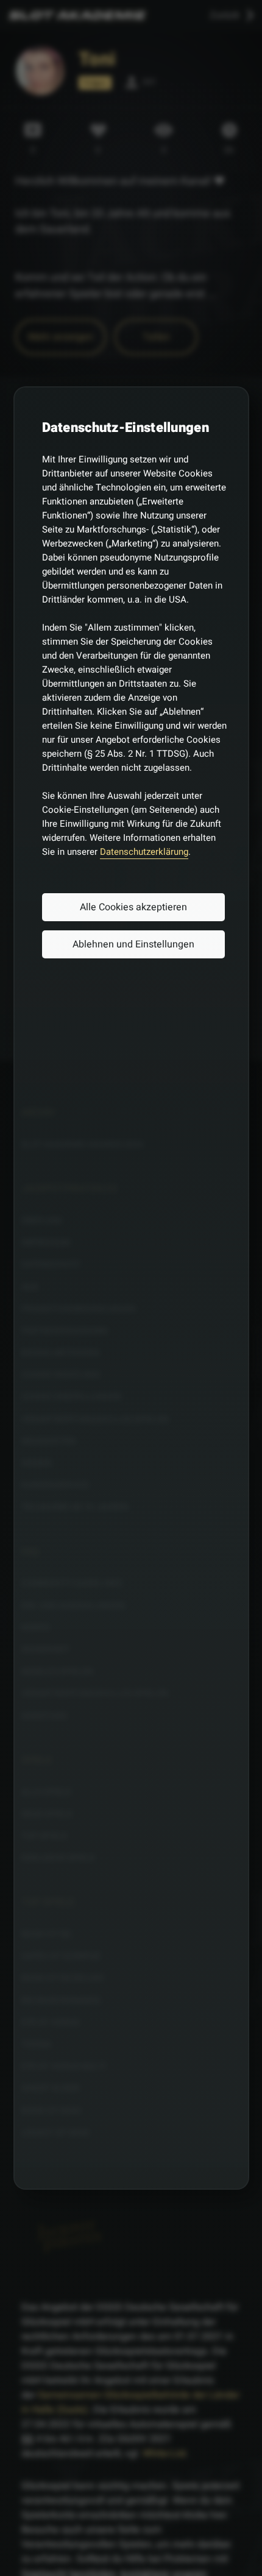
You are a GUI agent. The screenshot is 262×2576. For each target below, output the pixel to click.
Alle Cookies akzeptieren (133, 907)
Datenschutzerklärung (144, 852)
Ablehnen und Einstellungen (133, 944)
